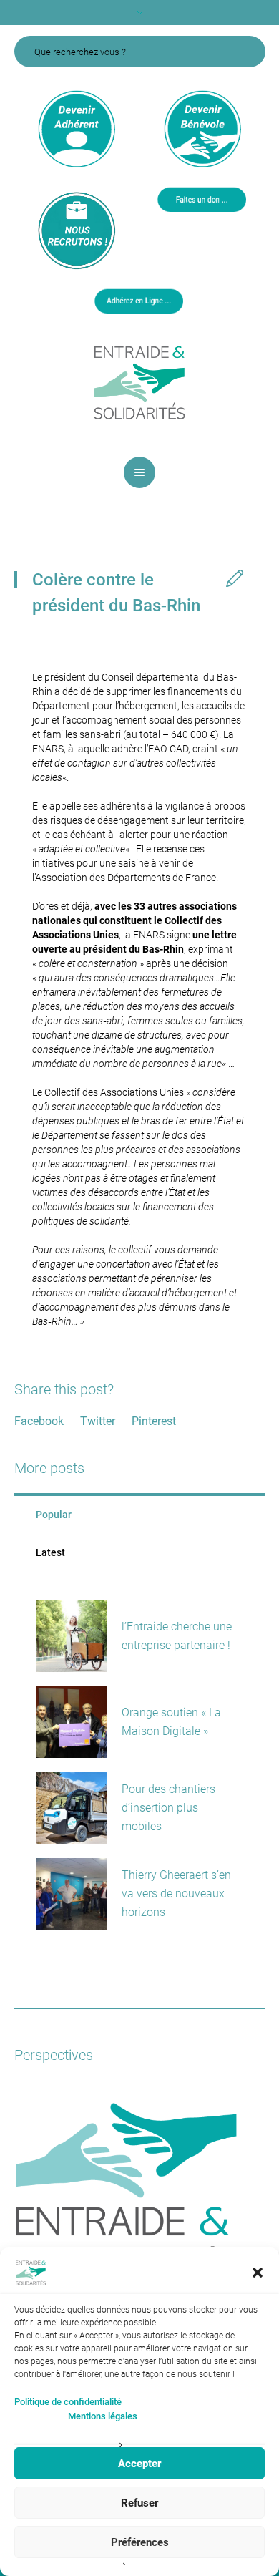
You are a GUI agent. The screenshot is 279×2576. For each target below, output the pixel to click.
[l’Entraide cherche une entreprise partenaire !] (72, 1636)
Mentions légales (103, 2416)
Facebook (39, 1421)
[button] (258, 2273)
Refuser (139, 2503)
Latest (50, 1552)
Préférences (140, 2542)
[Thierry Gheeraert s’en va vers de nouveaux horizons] (72, 1894)
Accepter (139, 2464)
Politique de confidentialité (68, 2402)
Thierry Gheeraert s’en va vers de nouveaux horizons (176, 1894)
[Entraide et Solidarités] (139, 381)
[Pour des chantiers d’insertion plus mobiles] (72, 1808)
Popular (54, 1515)
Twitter (98, 1421)
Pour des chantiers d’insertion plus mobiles (168, 1808)
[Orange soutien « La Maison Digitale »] (72, 1722)
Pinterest (154, 1421)
